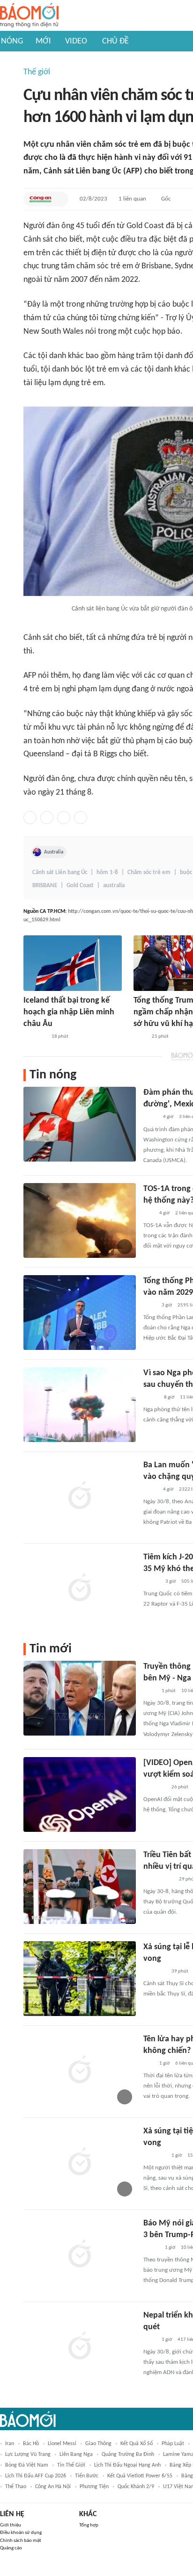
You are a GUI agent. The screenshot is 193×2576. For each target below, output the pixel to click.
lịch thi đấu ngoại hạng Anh (127, 2465)
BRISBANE (45, 886)
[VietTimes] (151, 1398)
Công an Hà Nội (53, 2487)
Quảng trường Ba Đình (128, 2454)
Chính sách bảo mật (21, 2541)
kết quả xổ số (137, 2444)
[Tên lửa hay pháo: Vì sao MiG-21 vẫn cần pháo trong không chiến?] (80, 2071)
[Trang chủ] (29, 16)
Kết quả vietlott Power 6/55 (140, 2476)
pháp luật (173, 2444)
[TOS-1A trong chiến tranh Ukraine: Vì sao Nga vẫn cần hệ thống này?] (80, 1220)
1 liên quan (132, 199)
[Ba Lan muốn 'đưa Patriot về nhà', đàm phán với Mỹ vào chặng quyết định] (80, 1497)
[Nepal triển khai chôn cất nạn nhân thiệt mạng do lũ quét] (80, 2347)
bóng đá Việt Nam (27, 2465)
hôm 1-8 (107, 872)
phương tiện (94, 2487)
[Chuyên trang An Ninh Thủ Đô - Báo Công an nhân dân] (148, 1213)
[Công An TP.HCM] (40, 199)
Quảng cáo (11, 2548)
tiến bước (87, 2476)
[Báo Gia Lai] (158, 1880)
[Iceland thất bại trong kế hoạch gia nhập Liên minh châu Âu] (73, 963)
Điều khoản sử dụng (21, 2533)
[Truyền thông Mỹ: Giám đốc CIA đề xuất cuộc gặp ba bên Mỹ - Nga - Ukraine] (80, 1698)
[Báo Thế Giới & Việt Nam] (150, 1118)
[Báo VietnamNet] (151, 2248)
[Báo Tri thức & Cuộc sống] (155, 1787)
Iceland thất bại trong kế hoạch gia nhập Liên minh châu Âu (69, 1012)
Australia (54, 852)
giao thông (98, 2444)
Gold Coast (80, 886)
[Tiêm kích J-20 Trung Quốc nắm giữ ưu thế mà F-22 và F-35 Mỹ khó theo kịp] (80, 1589)
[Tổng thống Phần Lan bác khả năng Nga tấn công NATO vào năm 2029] (80, 1313)
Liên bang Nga (76, 2454)
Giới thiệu (11, 2525)
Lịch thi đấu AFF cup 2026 (36, 2476)
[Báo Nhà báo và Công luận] (35, 1037)
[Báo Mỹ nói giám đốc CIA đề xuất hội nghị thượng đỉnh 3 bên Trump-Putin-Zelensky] (80, 2255)
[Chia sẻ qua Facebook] (30, 818)
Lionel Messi (62, 2444)
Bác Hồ (31, 2444)
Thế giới (37, 72)
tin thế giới (71, 2465)
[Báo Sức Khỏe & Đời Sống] (152, 1582)
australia (114, 886)
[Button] (59, 199)
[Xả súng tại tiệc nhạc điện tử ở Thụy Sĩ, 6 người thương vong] (80, 2163)
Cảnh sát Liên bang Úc (60, 872)
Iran (10, 2444)
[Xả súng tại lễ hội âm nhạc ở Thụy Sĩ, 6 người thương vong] (80, 1979)
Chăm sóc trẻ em (149, 872)
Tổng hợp (89, 2525)
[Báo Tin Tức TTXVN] (140, 1037)
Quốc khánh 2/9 (136, 2487)
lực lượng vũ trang (28, 2454)
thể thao (16, 2487)
